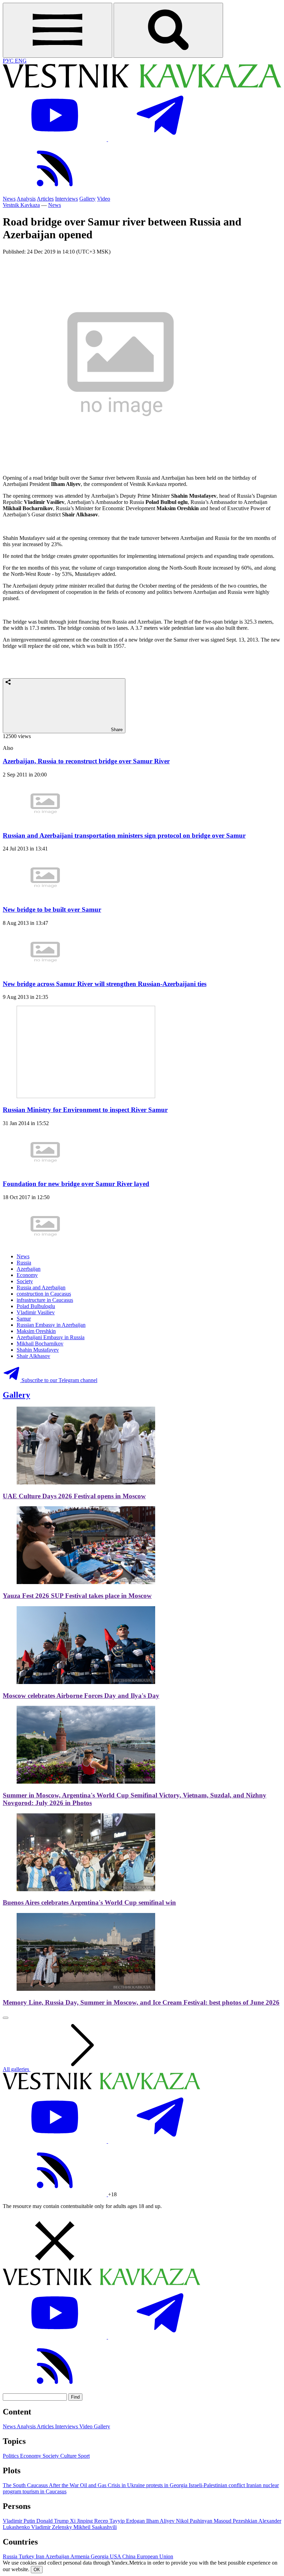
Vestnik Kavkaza (21, 205)
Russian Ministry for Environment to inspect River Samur (85, 1110)
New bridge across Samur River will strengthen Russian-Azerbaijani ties (105, 984)
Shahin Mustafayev (38, 1350)
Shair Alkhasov (33, 1356)
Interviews (66, 199)
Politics (11, 2456)
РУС (9, 61)
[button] (142, 2242)
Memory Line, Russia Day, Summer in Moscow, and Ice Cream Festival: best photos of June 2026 (141, 2002)
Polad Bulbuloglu (36, 1306)
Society (25, 1281)
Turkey (27, 2556)
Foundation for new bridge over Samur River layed (76, 1184)
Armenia (81, 2556)
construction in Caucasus (44, 1294)
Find (75, 2397)
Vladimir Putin (20, 2521)
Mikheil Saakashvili (95, 2527)
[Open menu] (57, 30)
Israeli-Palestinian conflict (218, 2485)
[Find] (168, 30)
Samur (24, 1319)
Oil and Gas (94, 2485)
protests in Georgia (167, 2485)
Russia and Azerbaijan (41, 1287)
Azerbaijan (29, 1269)
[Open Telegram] (160, 139)
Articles (45, 199)
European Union (155, 2556)
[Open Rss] (55, 192)
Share (116, 730)
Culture (69, 2456)
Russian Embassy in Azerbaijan (51, 1325)
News (9, 199)
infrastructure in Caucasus (45, 1300)
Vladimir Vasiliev (36, 1312)
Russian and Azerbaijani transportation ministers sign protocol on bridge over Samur (124, 835)
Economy (27, 1275)
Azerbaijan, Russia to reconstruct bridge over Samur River (86, 761)
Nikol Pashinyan (195, 2521)
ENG (21, 61)
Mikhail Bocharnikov (40, 1344)
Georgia (100, 2556)
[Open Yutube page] (55, 139)
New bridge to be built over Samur (52, 909)
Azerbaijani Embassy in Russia (51, 1337)
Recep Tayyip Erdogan (120, 2521)
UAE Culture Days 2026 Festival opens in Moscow (74, 1496)
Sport (84, 2456)
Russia (24, 1263)
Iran (41, 2556)
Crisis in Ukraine (127, 2485)
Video (104, 199)
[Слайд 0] (6, 2018)
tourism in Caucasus (45, 2491)
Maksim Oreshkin (36, 1331)
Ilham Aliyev (161, 2521)
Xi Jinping (82, 2521)
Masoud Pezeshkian (236, 2521)
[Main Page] (142, 86)
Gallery (87, 199)
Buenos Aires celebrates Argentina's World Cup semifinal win (89, 1902)
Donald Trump (53, 2521)
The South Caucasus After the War (41, 2485)
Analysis (26, 199)
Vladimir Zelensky (52, 2527)
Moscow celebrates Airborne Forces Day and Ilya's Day (81, 1696)
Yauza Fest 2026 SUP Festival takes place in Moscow (77, 1596)
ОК (37, 2570)
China (130, 2556)
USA (116, 2556)
